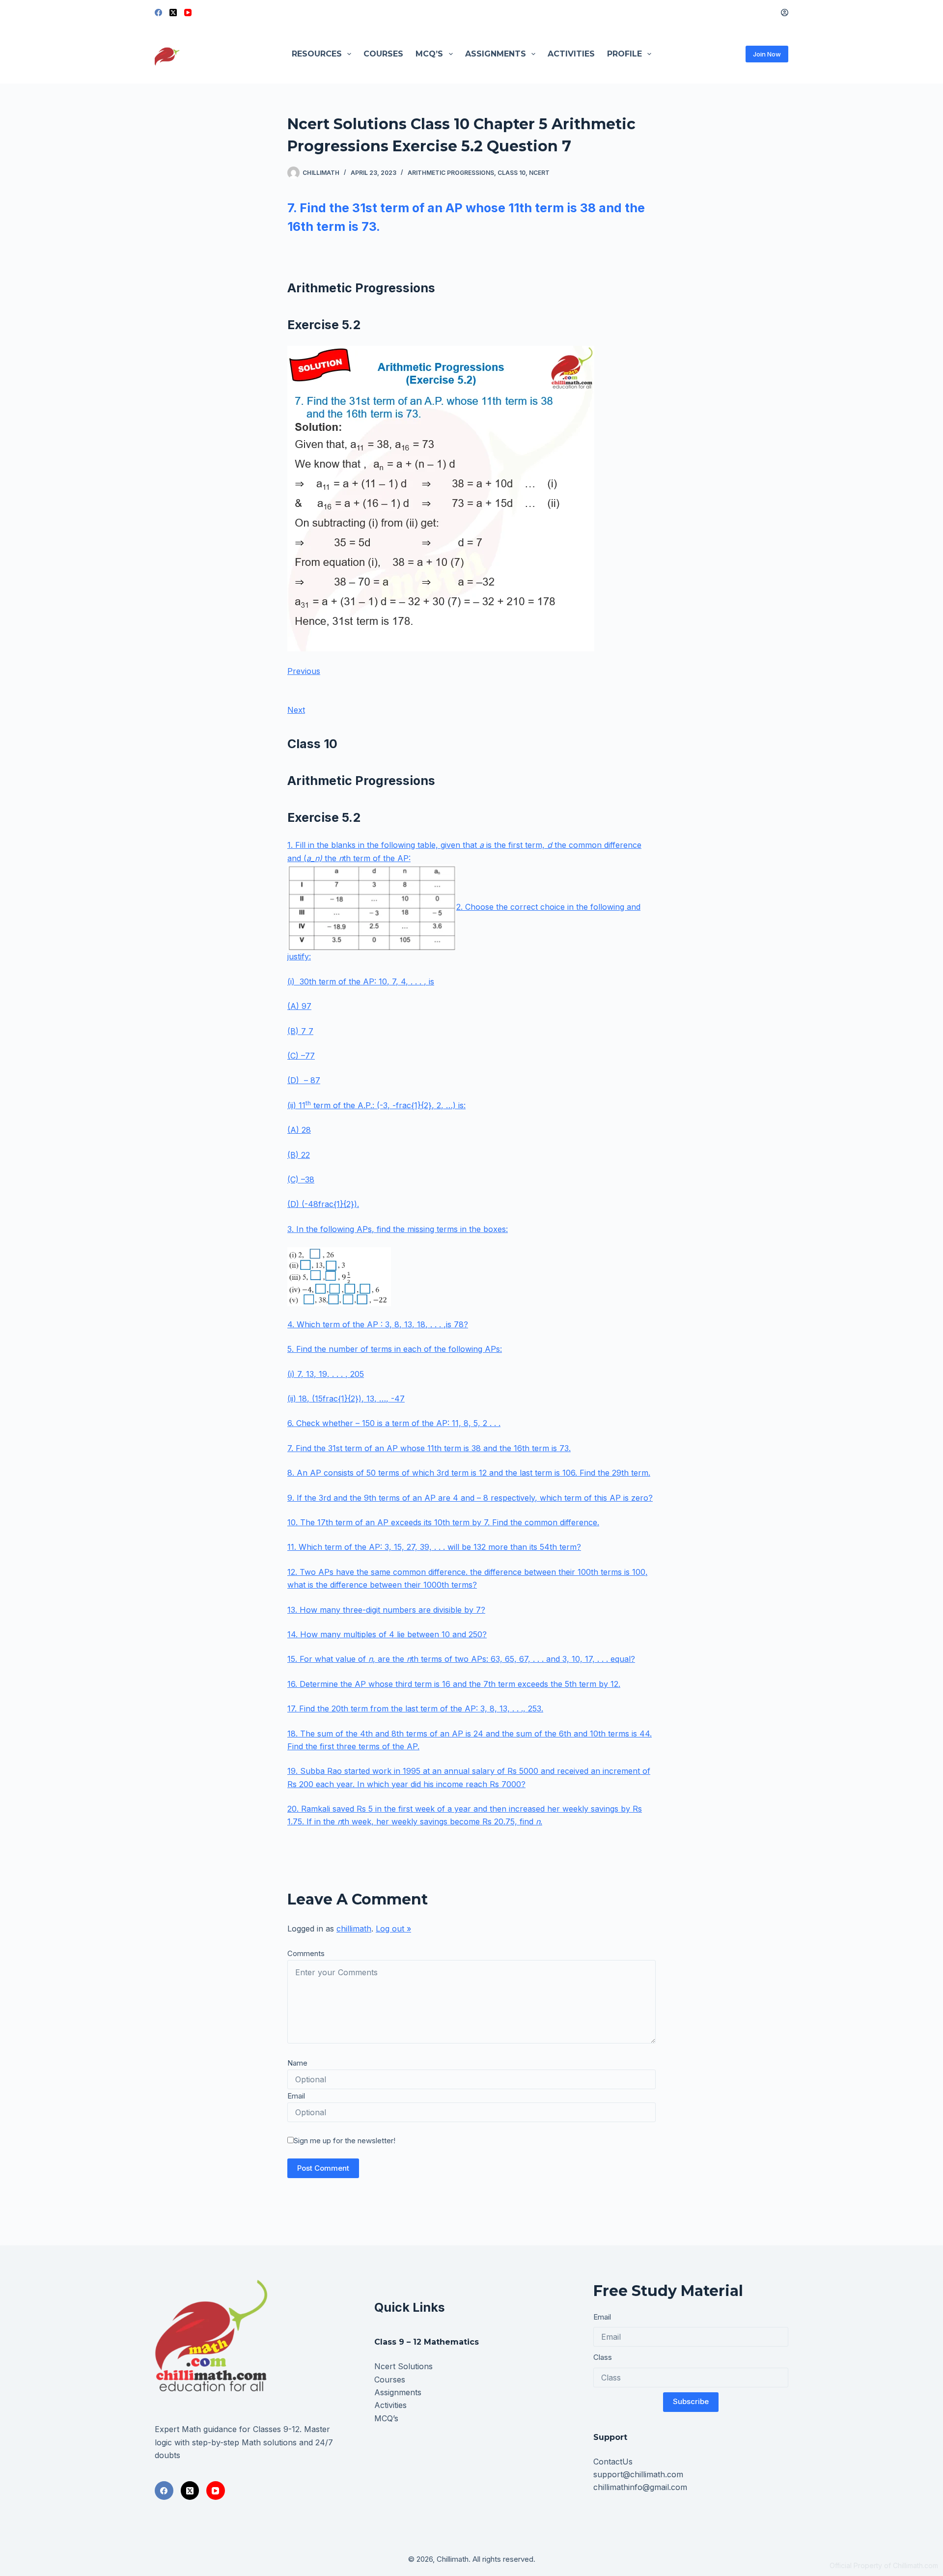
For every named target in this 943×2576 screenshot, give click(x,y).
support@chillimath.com (638, 2474)
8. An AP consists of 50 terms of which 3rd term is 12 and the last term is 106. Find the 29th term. (469, 1473)
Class (603, 2357)
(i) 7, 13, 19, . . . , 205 (326, 1374)
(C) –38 (301, 1179)
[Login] (785, 13)
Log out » (393, 1929)
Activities (571, 54)
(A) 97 (299, 1006)
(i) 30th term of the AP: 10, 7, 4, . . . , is (361, 981)
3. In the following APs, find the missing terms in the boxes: (398, 1229)
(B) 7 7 (300, 1031)
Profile (624, 54)
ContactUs (613, 2462)
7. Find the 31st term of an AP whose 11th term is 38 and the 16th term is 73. (429, 1448)
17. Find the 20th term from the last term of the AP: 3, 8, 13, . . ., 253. (415, 1708)
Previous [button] (304, 671)
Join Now (767, 54)
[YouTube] (188, 13)
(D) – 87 (304, 1080)
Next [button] (296, 710)
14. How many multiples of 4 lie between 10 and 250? (387, 1634)
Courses (383, 54)
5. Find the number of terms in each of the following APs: (395, 1349)
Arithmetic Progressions (451, 173)
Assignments (496, 54)
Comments (306, 1953)
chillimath (354, 1929)
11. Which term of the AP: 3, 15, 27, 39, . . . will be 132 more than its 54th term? (434, 1547)
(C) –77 (301, 1056)
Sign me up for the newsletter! (345, 2141)
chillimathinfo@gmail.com (640, 2487)
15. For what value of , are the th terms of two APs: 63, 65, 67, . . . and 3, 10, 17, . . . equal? (461, 1659)
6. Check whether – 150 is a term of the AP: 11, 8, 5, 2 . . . (394, 1423)
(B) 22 (299, 1155)
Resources (317, 54)
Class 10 (512, 173)
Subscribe (691, 2401)
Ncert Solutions (403, 2366)
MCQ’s (429, 54)
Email (296, 2096)
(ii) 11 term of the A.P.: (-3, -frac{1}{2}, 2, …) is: (376, 1105)
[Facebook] (158, 13)
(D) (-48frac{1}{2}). (323, 1204)
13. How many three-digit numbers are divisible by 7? (386, 1610)
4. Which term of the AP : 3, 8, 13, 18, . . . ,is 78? (378, 1324)
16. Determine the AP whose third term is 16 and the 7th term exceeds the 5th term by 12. (454, 1684)
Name (297, 2063)
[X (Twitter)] (173, 13)
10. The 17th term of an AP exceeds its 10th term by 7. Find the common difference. (443, 1522)
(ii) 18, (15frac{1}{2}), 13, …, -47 (346, 1399)
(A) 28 (299, 1130)
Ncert (539, 173)
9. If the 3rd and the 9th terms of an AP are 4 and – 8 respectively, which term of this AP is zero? (470, 1498)
